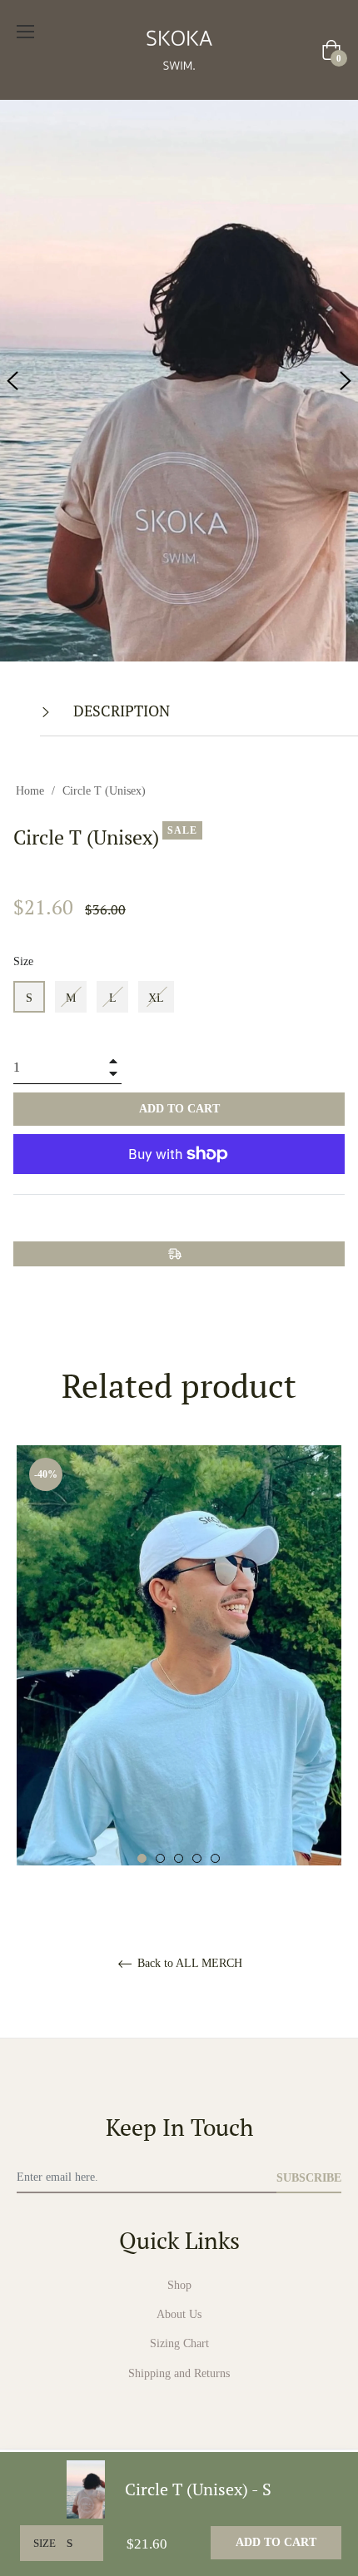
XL (156, 998)
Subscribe (309, 2178)
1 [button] (142, 1858)
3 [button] (179, 1858)
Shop (179, 2285)
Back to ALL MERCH (188, 1963)
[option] (179, 1736)
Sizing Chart (179, 2343)
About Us (179, 2314)
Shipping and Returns (179, 2373)
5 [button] (215, 1858)
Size (23, 961)
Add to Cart (276, 2542)
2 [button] (160, 1858)
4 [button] (197, 1858)
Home (30, 791)
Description (120, 711)
